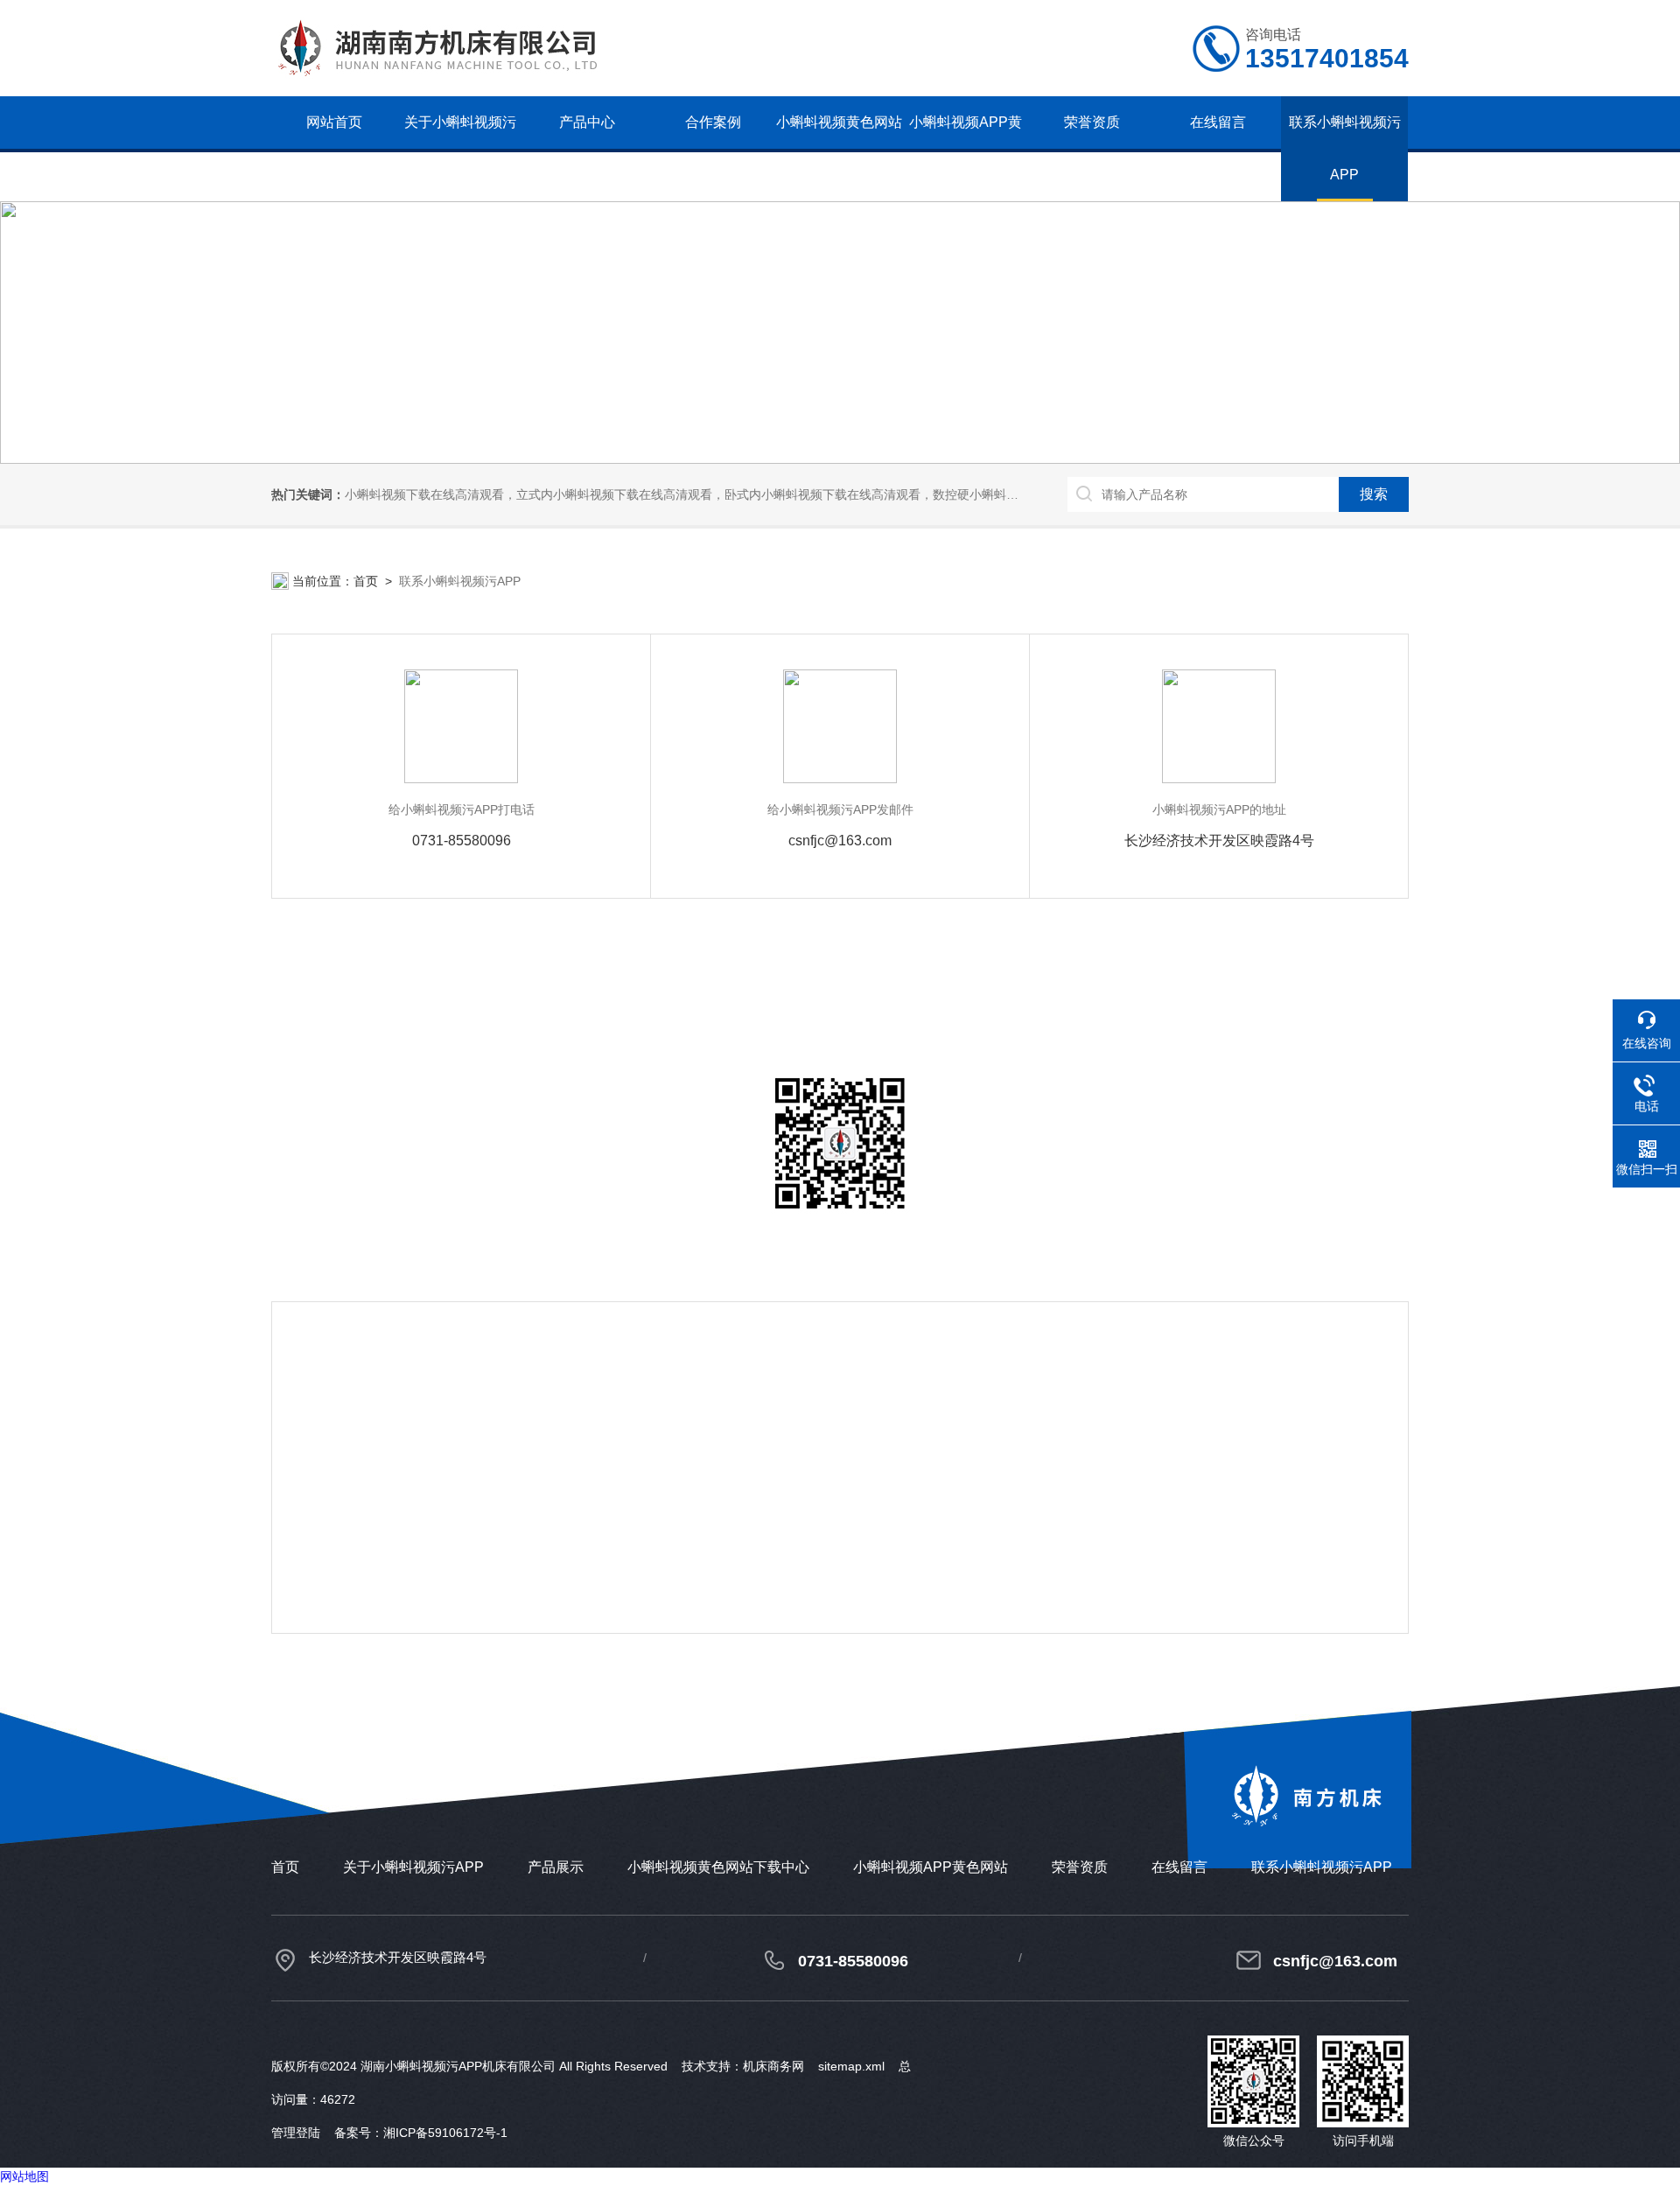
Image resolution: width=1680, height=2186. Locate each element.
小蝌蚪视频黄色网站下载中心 (839, 148)
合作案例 (713, 122)
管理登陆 (296, 2133)
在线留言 (1218, 122)
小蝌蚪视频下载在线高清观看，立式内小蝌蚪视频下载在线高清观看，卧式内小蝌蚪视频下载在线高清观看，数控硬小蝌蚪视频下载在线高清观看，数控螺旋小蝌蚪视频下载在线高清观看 (847, 494)
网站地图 (24, 2176)
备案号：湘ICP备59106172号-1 (421, 2133)
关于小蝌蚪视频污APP (460, 148)
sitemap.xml (851, 2066)
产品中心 (587, 122)
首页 (366, 581)
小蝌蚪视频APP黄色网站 (966, 148)
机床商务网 (773, 2066)
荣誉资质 (1092, 122)
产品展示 (556, 1867)
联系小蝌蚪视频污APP (1345, 148)
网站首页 (334, 122)
